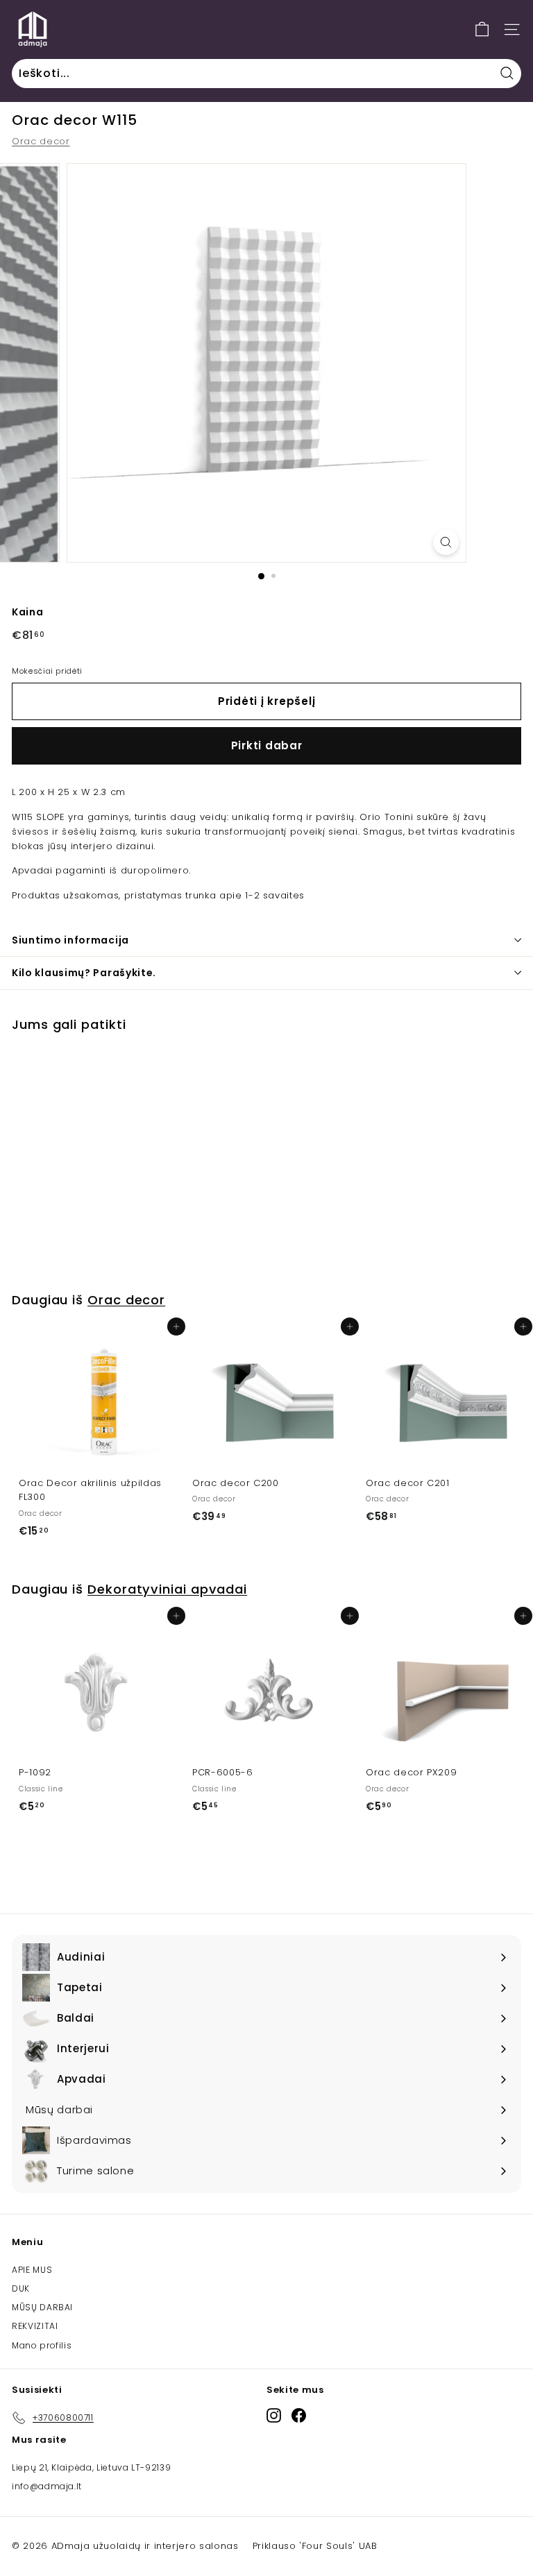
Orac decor (41, 141)
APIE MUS (32, 2270)
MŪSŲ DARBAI (42, 2307)
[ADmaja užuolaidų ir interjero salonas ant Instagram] (274, 2415)
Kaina (27, 612)
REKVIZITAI (35, 2326)
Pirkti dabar (267, 745)
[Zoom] (446, 542)
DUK (21, 2288)
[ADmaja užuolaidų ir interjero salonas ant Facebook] (299, 2415)
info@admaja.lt (47, 2486)
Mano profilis (42, 2345)
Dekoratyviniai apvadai (167, 1589)
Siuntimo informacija (70, 940)
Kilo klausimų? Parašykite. (84, 973)
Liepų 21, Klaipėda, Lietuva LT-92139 (91, 2467)
